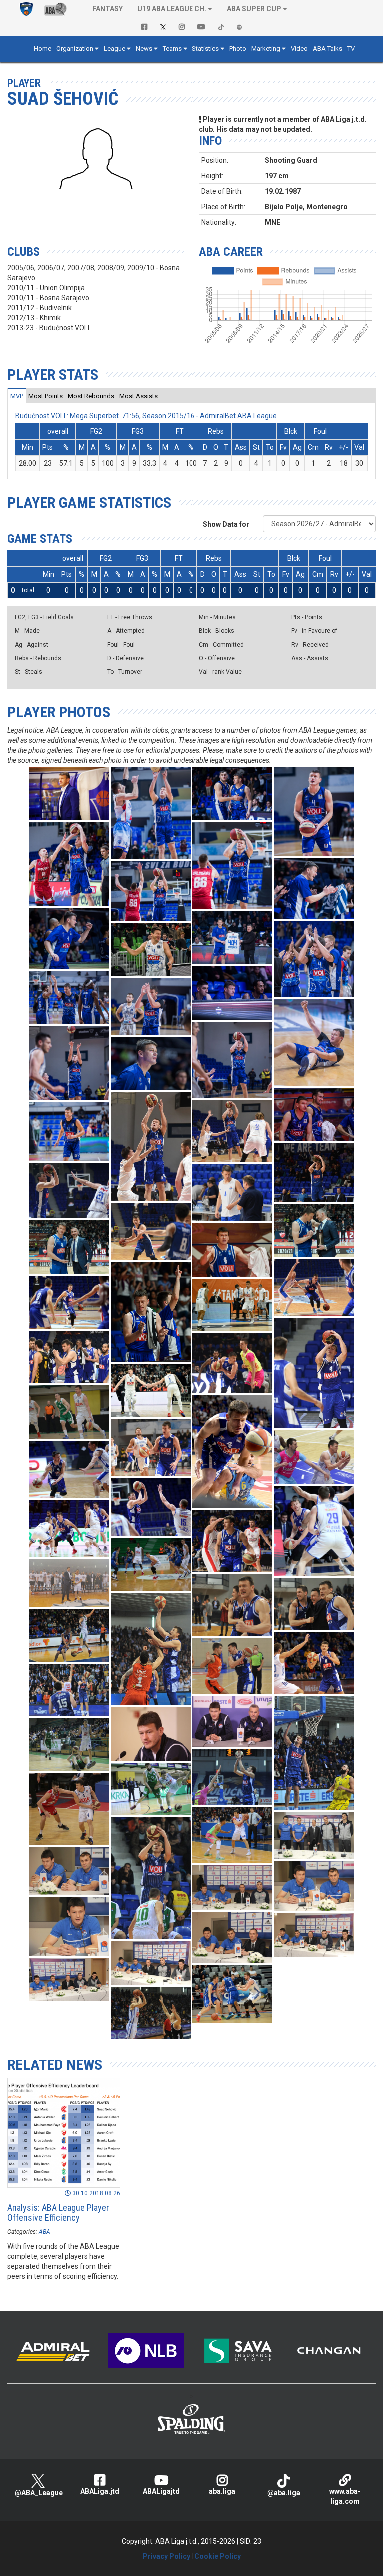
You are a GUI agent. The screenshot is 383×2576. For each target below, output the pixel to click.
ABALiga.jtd (100, 2491)
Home (43, 49)
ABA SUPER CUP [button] (254, 9)
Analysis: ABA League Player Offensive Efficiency (58, 2212)
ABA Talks (327, 49)
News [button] (144, 49)
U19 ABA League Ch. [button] (172, 9)
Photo (238, 49)
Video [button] (299, 49)
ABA (45, 2232)
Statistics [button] (205, 49)
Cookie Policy (218, 2556)
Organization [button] (75, 49)
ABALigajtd (161, 2491)
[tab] (17, 396)
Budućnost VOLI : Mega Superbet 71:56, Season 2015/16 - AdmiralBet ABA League (146, 416)
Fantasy (107, 9)
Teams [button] (172, 49)
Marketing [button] (266, 49)
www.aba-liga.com (345, 2496)
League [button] (114, 49)
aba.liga (222, 2491)
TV (351, 49)
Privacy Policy (166, 2556)
